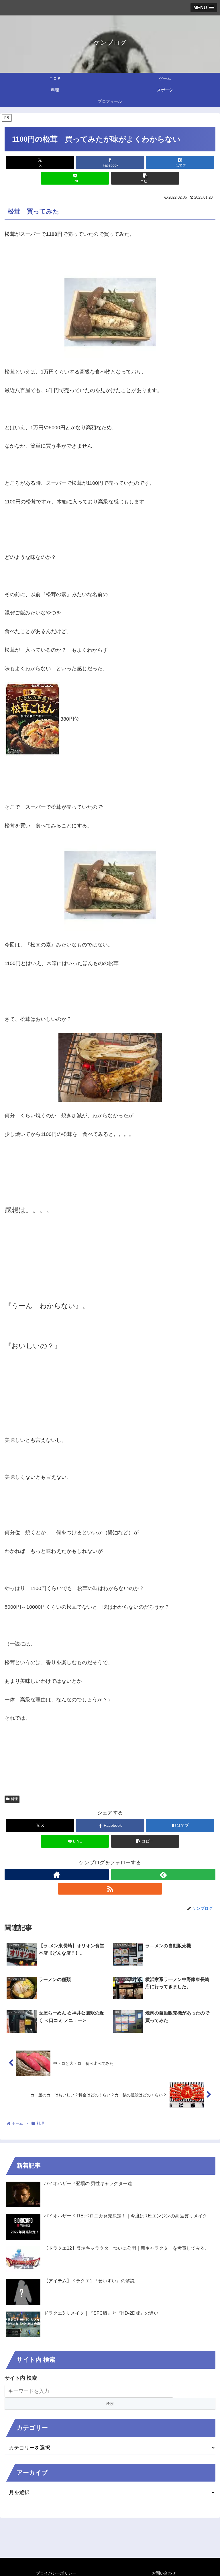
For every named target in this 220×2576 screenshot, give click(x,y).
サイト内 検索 (21, 2378)
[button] (145, 178)
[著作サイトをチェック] (57, 1875)
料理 (14, 1799)
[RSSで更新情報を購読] (110, 1889)
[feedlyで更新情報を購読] (163, 1875)
